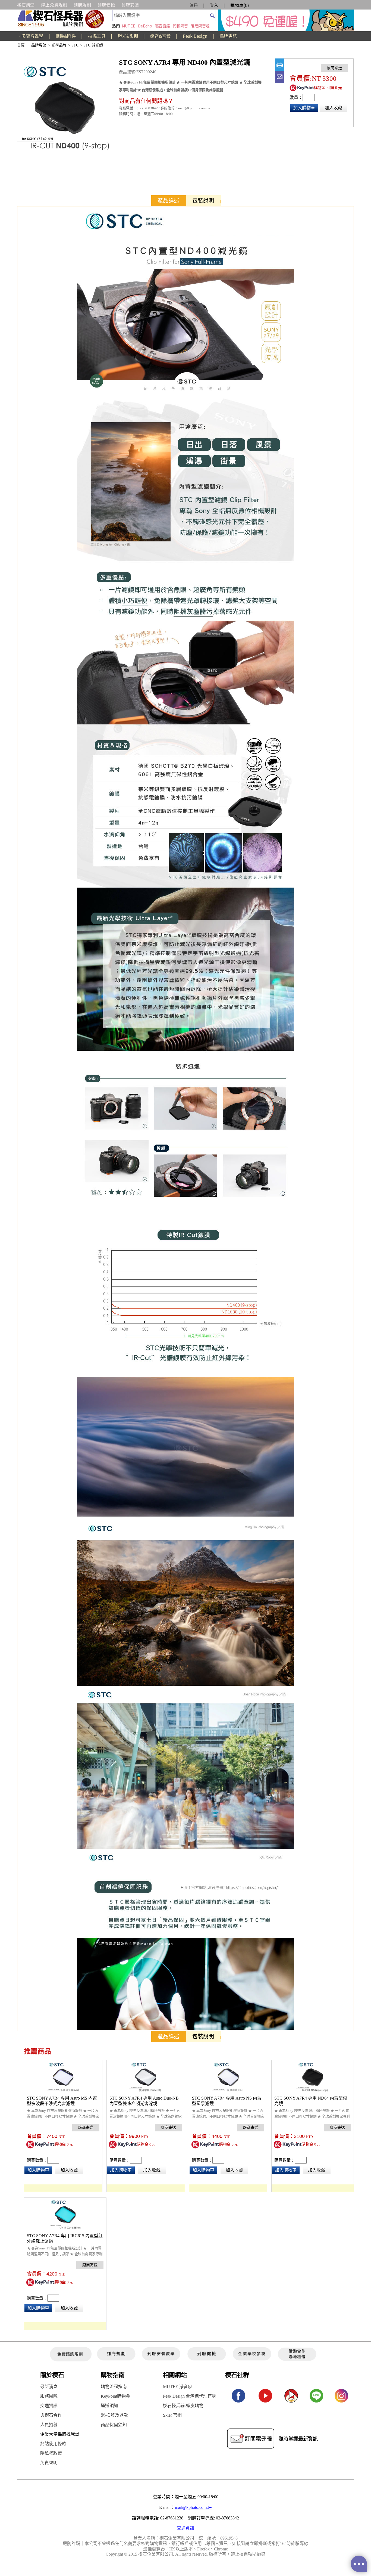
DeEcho (145, 26)
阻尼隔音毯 (200, 26)
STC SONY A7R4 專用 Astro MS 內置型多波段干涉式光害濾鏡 (62, 2101)
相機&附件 (66, 36)
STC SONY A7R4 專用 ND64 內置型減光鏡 (311, 2101)
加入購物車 (304, 108)
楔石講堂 (26, 5)
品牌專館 (228, 36)
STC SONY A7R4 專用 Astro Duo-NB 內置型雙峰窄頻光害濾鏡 (144, 2101)
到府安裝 (130, 5)
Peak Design (195, 36)
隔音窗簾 (162, 26)
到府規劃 (82, 5)
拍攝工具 (97, 36)
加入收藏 (334, 108)
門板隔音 (180, 26)
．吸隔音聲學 (30, 36)
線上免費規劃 (54, 5)
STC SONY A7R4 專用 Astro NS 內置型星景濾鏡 (227, 2101)
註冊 (194, 5)
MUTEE (129, 26)
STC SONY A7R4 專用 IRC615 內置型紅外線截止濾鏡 (65, 2238)
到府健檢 (106, 5)
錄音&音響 (160, 36)
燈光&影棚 (128, 36)
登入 (214, 5)
